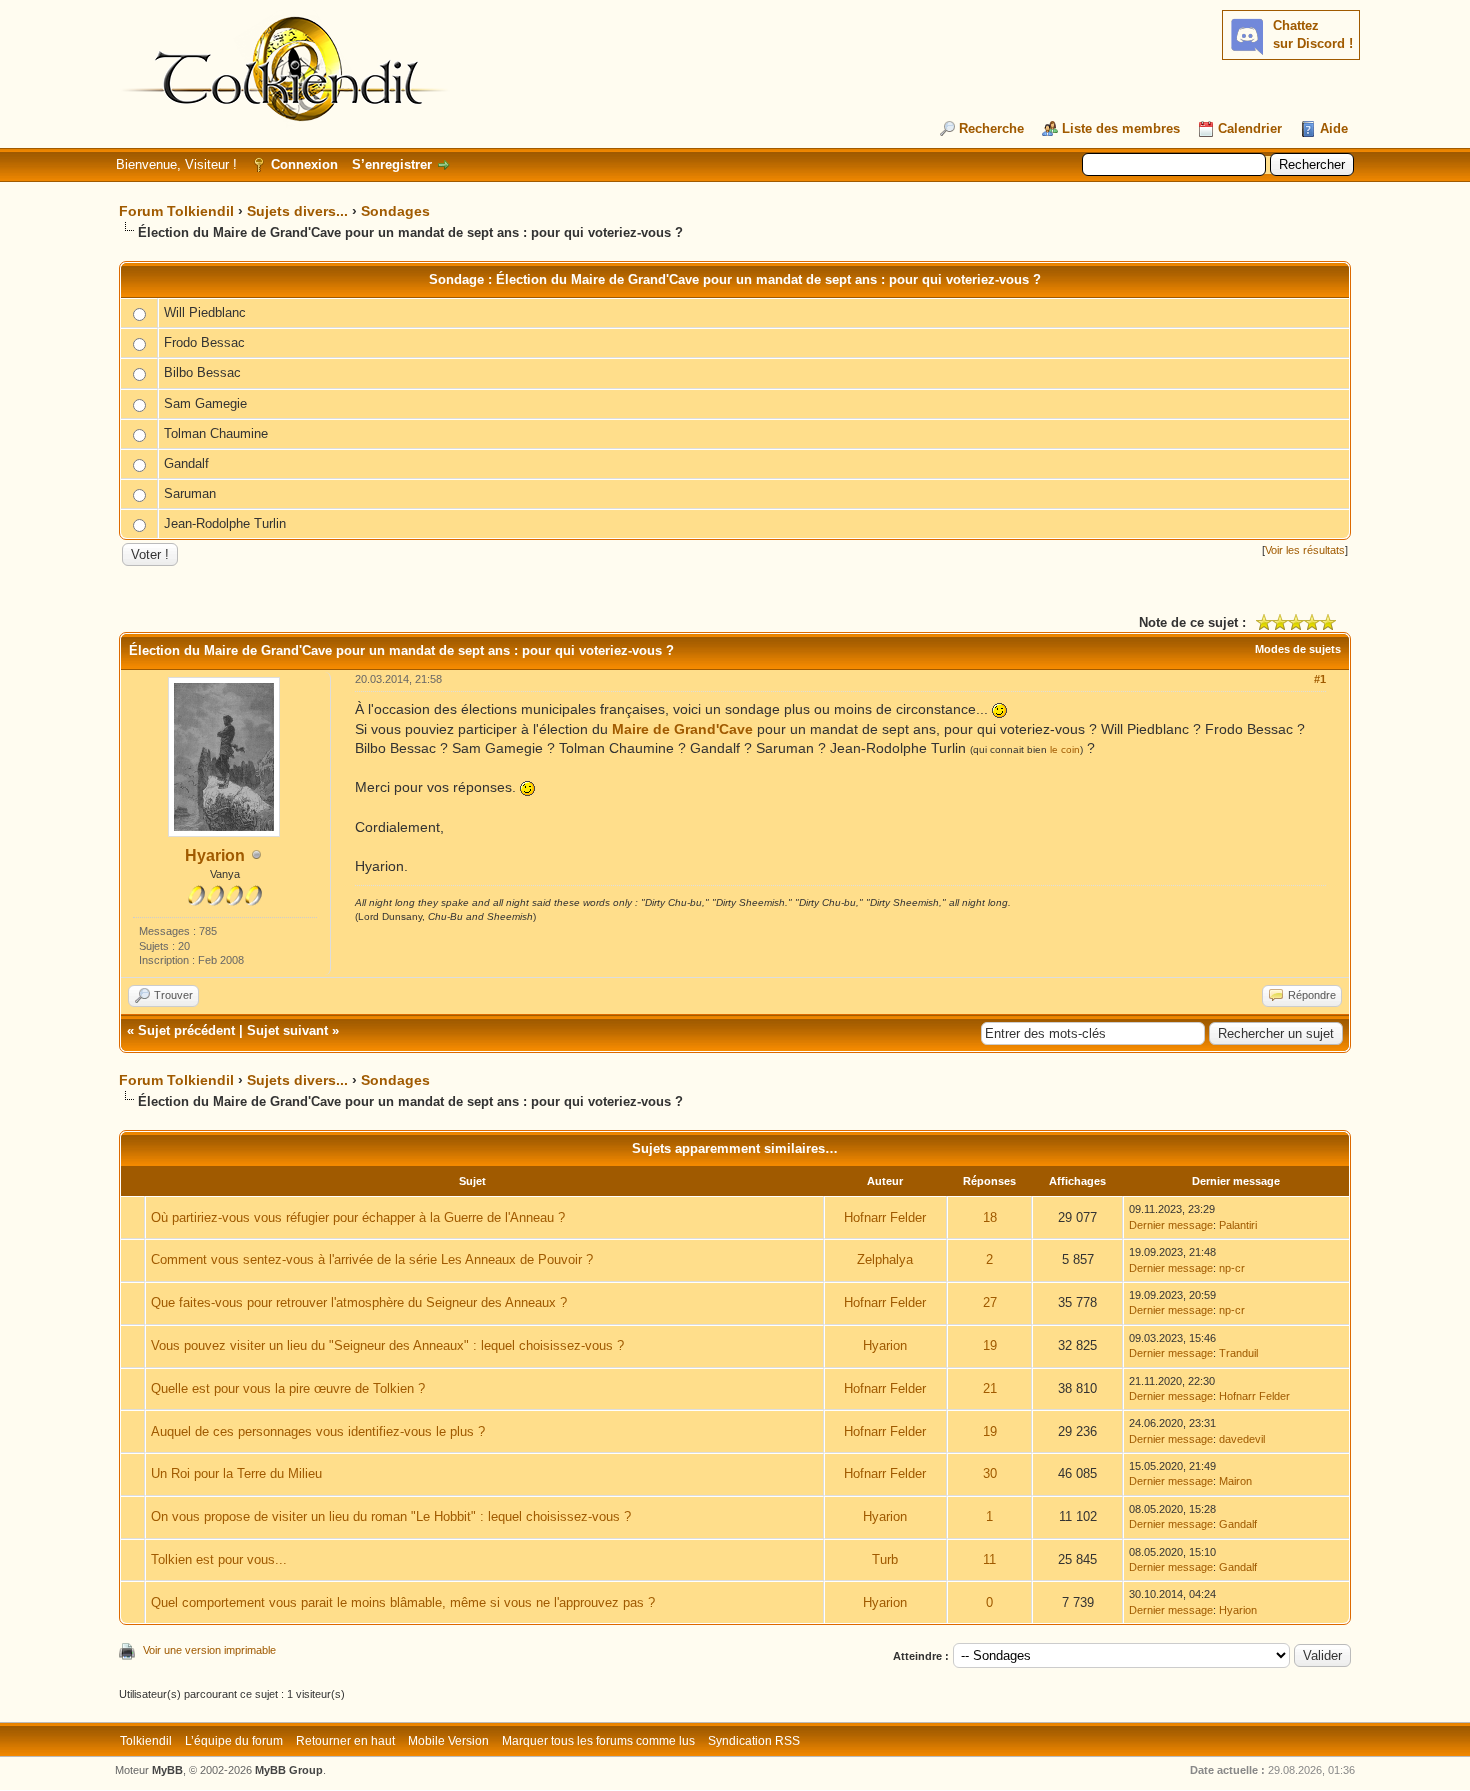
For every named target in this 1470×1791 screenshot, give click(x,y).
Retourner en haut (345, 1741)
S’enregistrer (392, 164)
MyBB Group (289, 1770)
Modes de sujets (1298, 649)
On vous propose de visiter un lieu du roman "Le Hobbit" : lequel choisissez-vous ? (391, 1516)
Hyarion (215, 855)
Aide (1334, 128)
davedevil (1242, 1439)
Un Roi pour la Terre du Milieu (236, 1473)
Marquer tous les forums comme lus (598, 1741)
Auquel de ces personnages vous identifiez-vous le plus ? (318, 1431)
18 (990, 1217)
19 (990, 1345)
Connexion (304, 164)
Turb (885, 1559)
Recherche (991, 128)
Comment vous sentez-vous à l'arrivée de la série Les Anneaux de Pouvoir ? (372, 1259)
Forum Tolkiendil (176, 211)
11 (989, 1559)
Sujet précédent (186, 1030)
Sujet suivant (287, 1030)
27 (990, 1302)
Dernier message (1171, 1225)
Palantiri (1238, 1225)
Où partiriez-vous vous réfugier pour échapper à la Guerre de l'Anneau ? (358, 1217)
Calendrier (1250, 128)
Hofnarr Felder (885, 1217)
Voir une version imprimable (209, 1650)
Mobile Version (448, 1741)
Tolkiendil (146, 1741)
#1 (1320, 679)
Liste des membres (1121, 128)
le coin (1065, 749)
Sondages (395, 211)
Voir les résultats (1305, 550)
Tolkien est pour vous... (219, 1559)
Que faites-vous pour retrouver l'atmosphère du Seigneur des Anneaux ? (359, 1302)
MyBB (167, 1770)
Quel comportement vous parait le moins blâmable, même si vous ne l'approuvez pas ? (403, 1602)
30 (990, 1473)
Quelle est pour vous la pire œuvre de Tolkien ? (288, 1388)
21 (990, 1388)
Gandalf (1238, 1524)
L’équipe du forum (234, 1741)
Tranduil (1238, 1353)
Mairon (1235, 1481)
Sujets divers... (297, 211)
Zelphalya (885, 1259)
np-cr (1232, 1268)
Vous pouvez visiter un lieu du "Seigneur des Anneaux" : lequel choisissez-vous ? (387, 1345)
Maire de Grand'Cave (682, 729)
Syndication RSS (754, 1741)
